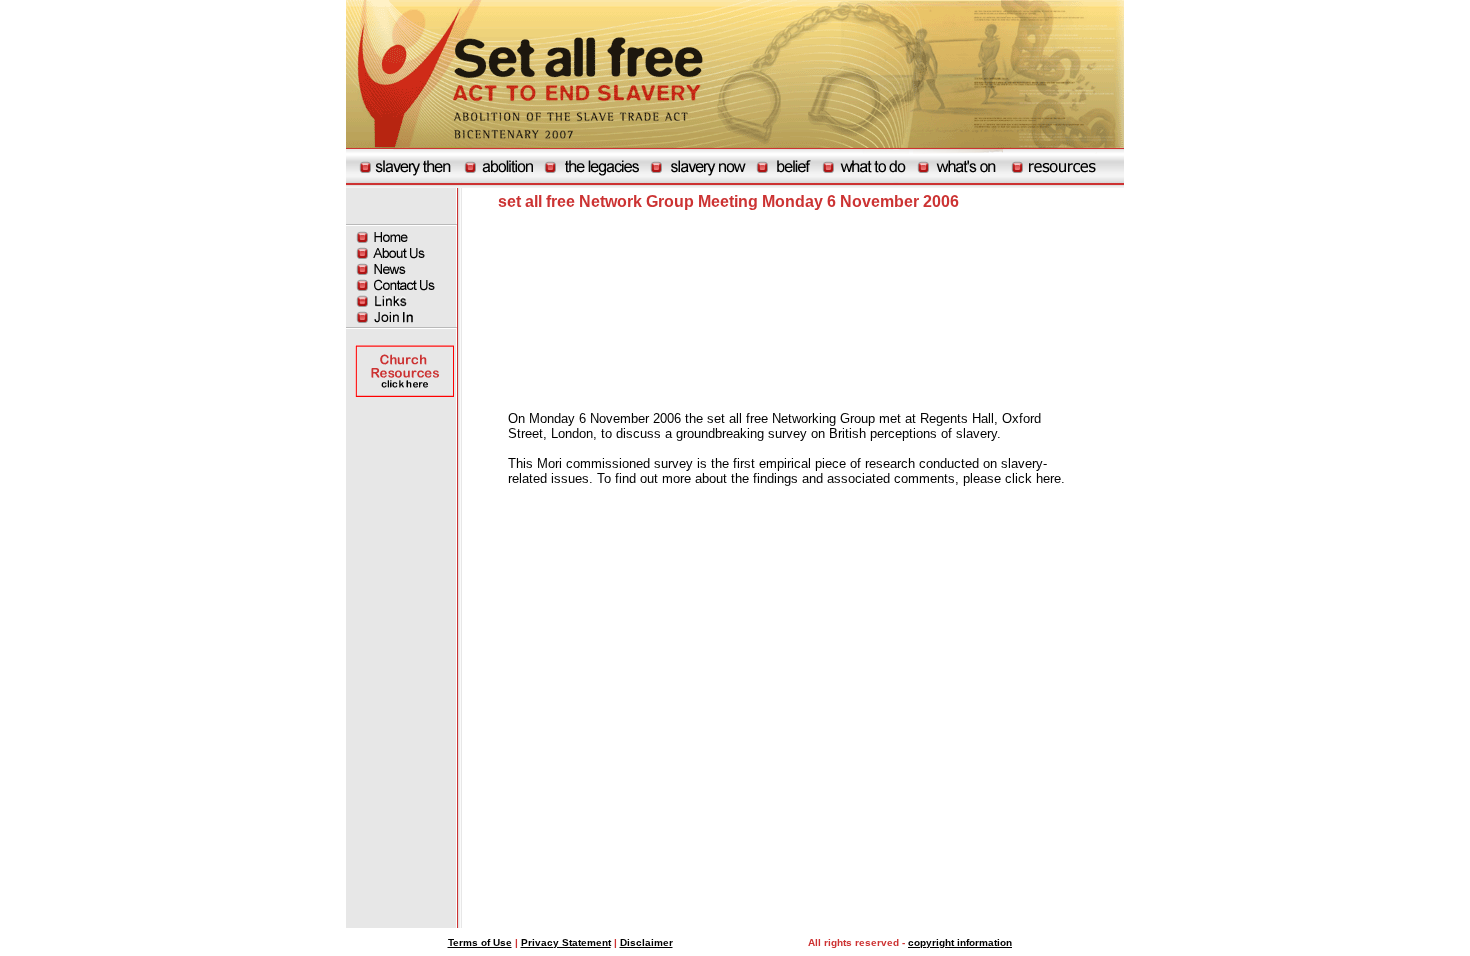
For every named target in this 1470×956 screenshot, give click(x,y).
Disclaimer (646, 942)
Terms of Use (480, 942)
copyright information (960, 942)
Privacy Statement (566, 942)
